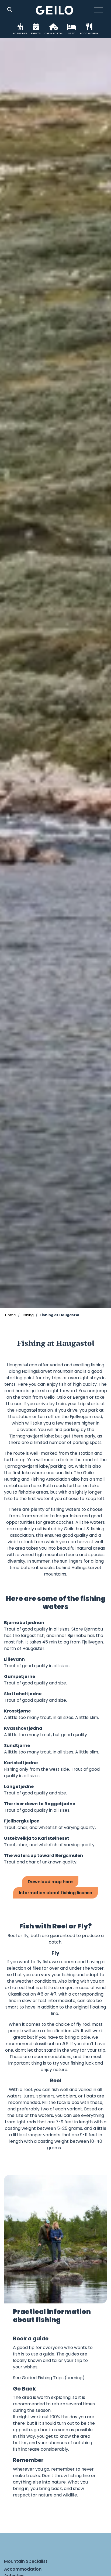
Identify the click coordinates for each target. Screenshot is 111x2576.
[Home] (55, 10)
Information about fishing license (55, 1893)
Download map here (50, 1882)
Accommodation (23, 2569)
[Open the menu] (99, 10)
